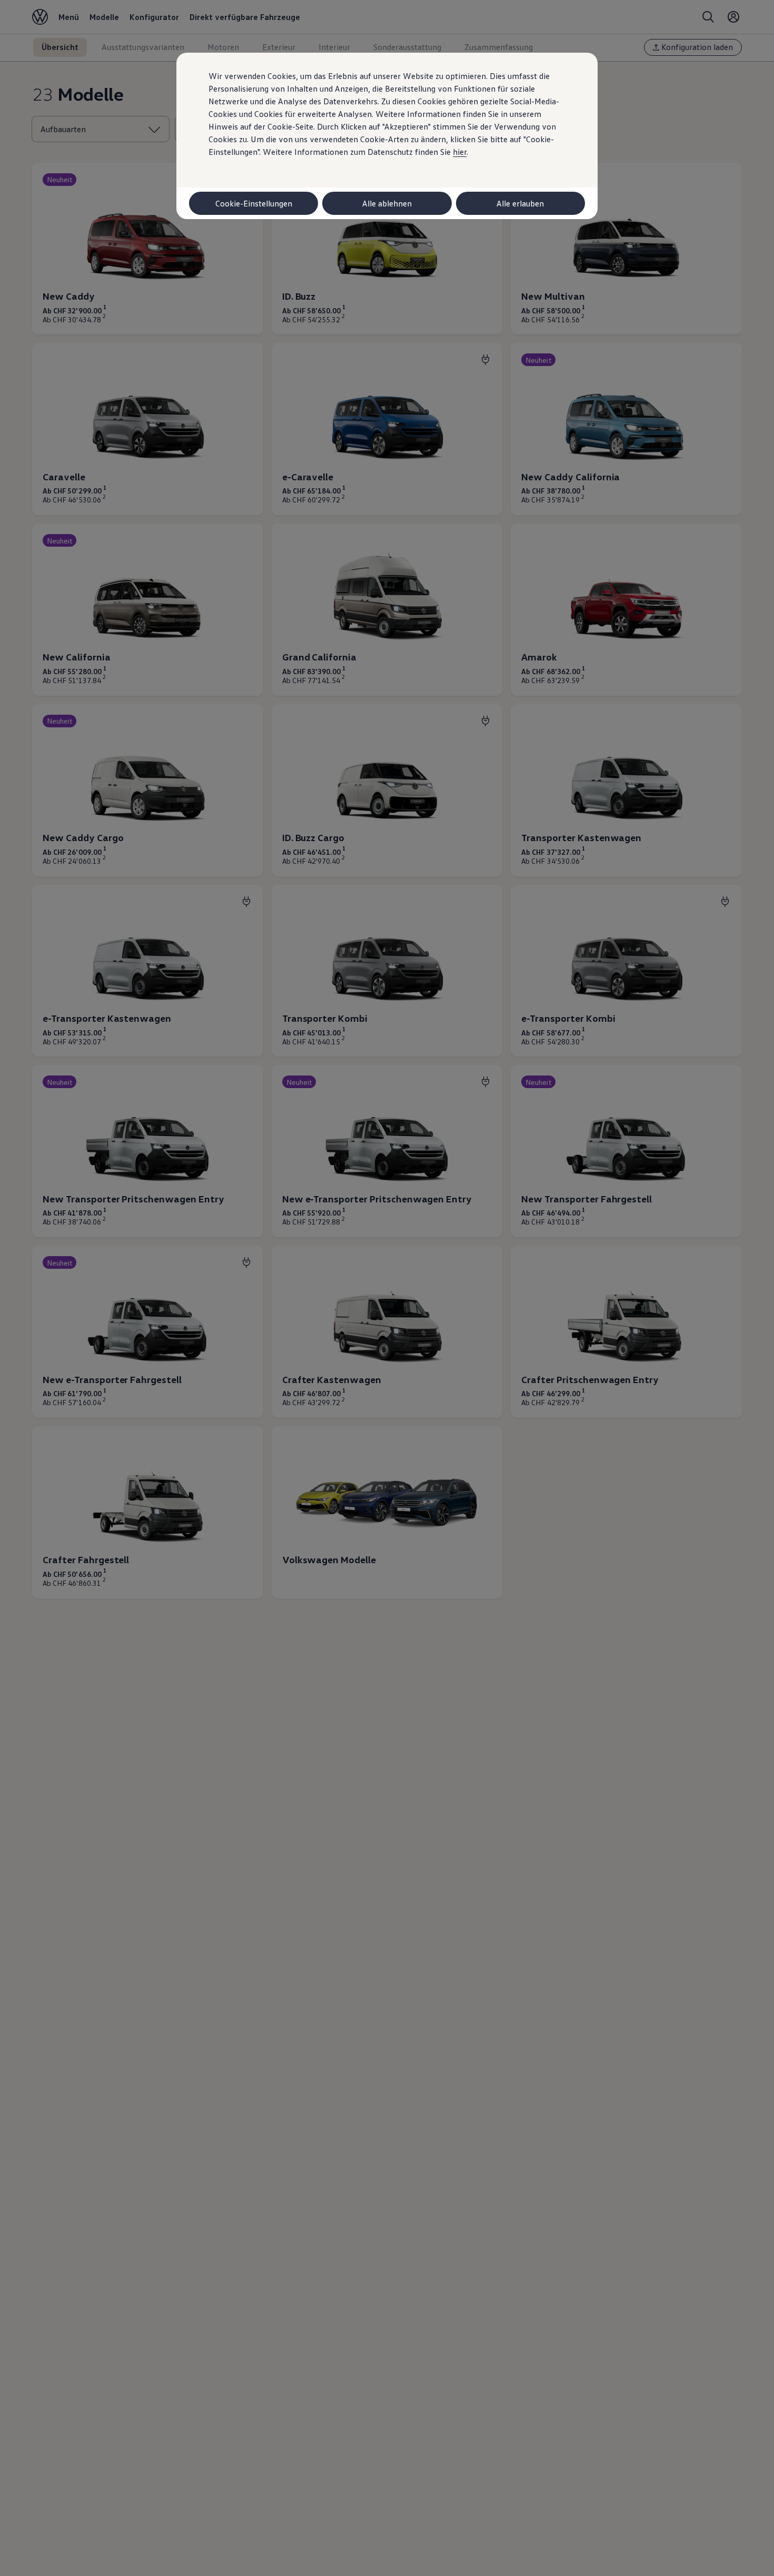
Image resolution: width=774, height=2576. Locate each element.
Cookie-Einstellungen (254, 203)
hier (460, 152)
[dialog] (387, 1288)
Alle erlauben (520, 203)
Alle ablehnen (387, 203)
